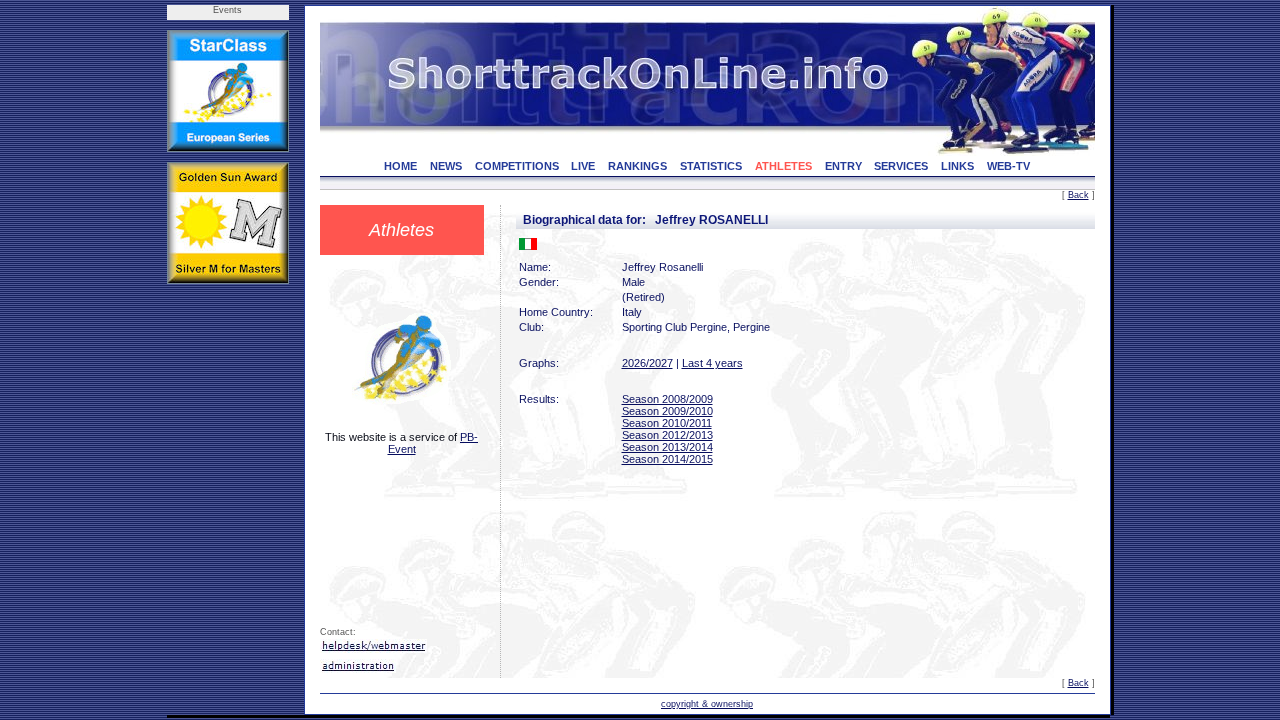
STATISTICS (711, 166)
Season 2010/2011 (667, 423)
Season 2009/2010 (667, 411)
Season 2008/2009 (667, 399)
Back (1078, 195)
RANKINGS (637, 166)
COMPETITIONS (517, 166)
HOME (400, 166)
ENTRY (843, 166)
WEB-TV (1008, 166)
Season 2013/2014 (667, 447)
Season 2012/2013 (667, 435)
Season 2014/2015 (667, 459)
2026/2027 (647, 363)
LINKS (957, 166)
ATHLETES (783, 166)
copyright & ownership (707, 704)
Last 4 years (712, 363)
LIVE (583, 166)
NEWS (446, 166)
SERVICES (901, 166)
